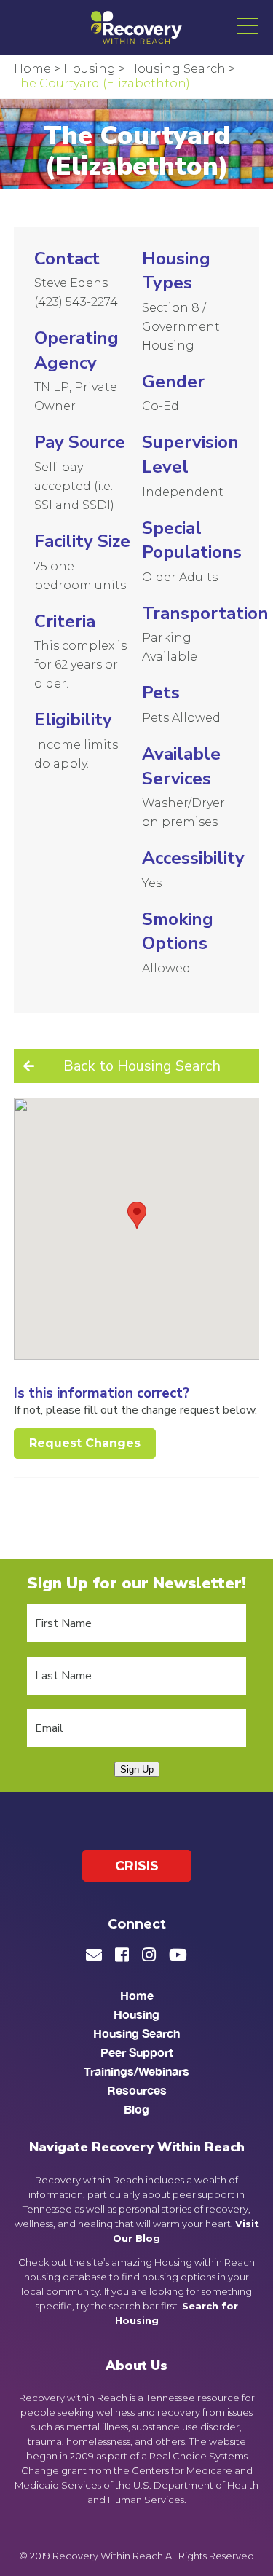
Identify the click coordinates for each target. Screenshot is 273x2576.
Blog (136, 2109)
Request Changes (85, 1443)
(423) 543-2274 (76, 302)
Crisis (137, 1866)
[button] (248, 25)
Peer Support (137, 2052)
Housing (136, 2014)
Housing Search (136, 2033)
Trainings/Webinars (136, 2071)
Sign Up (137, 1769)
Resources (137, 2090)
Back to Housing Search (142, 1066)
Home (137, 1995)
